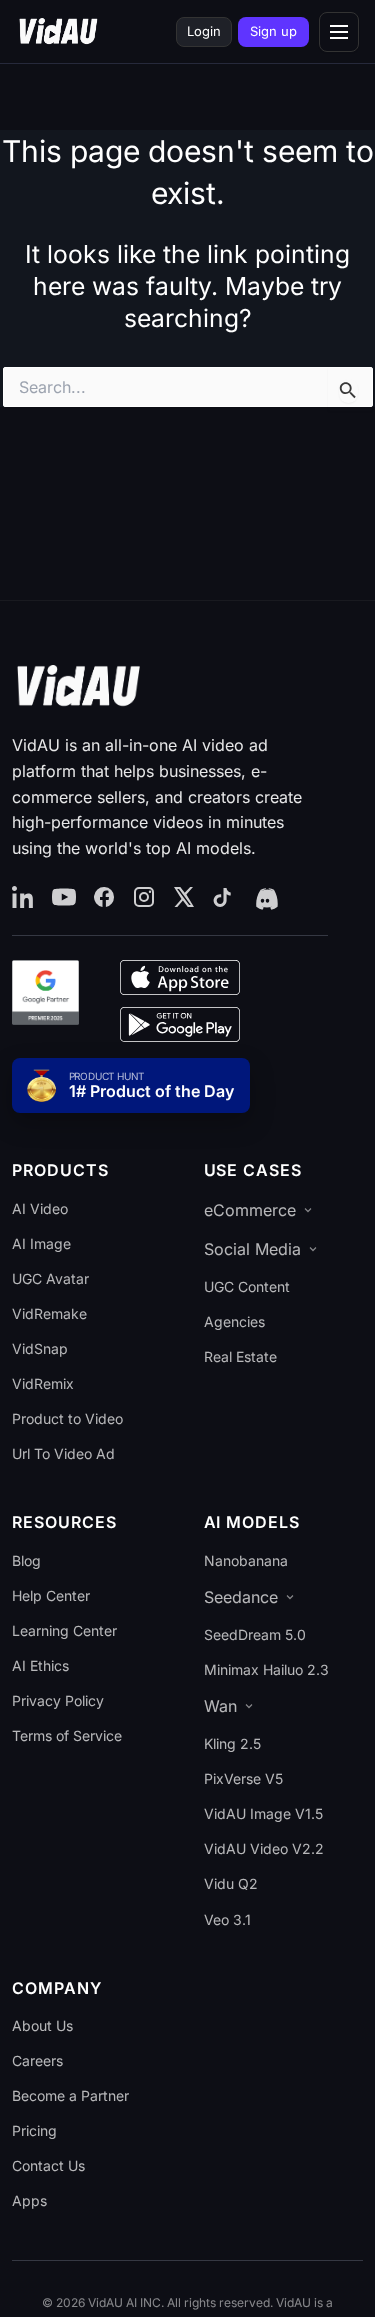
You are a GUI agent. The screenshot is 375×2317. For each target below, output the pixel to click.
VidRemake (49, 1313)
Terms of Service (67, 1735)
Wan (220, 1706)
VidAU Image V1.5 (263, 1813)
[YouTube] (64, 898)
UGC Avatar (50, 1278)
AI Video (40, 1208)
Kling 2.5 (232, 1743)
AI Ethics (40, 1665)
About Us (42, 2025)
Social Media (252, 1249)
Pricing (34, 2130)
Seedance (241, 1597)
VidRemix (43, 1383)
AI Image (41, 1243)
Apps (29, 2200)
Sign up (273, 31)
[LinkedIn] (24, 898)
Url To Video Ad (63, 1453)
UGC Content (247, 1286)
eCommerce (250, 1210)
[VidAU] (58, 32)
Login (204, 31)
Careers (37, 2060)
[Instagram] (144, 898)
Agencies (234, 1321)
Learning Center (64, 1630)
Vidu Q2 (231, 1883)
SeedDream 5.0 (255, 1634)
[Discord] (265, 898)
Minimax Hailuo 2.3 (266, 1669)
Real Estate (240, 1356)
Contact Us (48, 2165)
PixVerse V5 (243, 1778)
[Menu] (339, 32)
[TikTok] (224, 898)
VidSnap (40, 1348)
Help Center (51, 1595)
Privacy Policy (58, 1700)
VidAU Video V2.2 (264, 1848)
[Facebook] (104, 898)
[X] (184, 898)
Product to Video (67, 1418)
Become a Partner (70, 2095)
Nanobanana (246, 1560)
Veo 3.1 (227, 1919)
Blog (26, 1560)
